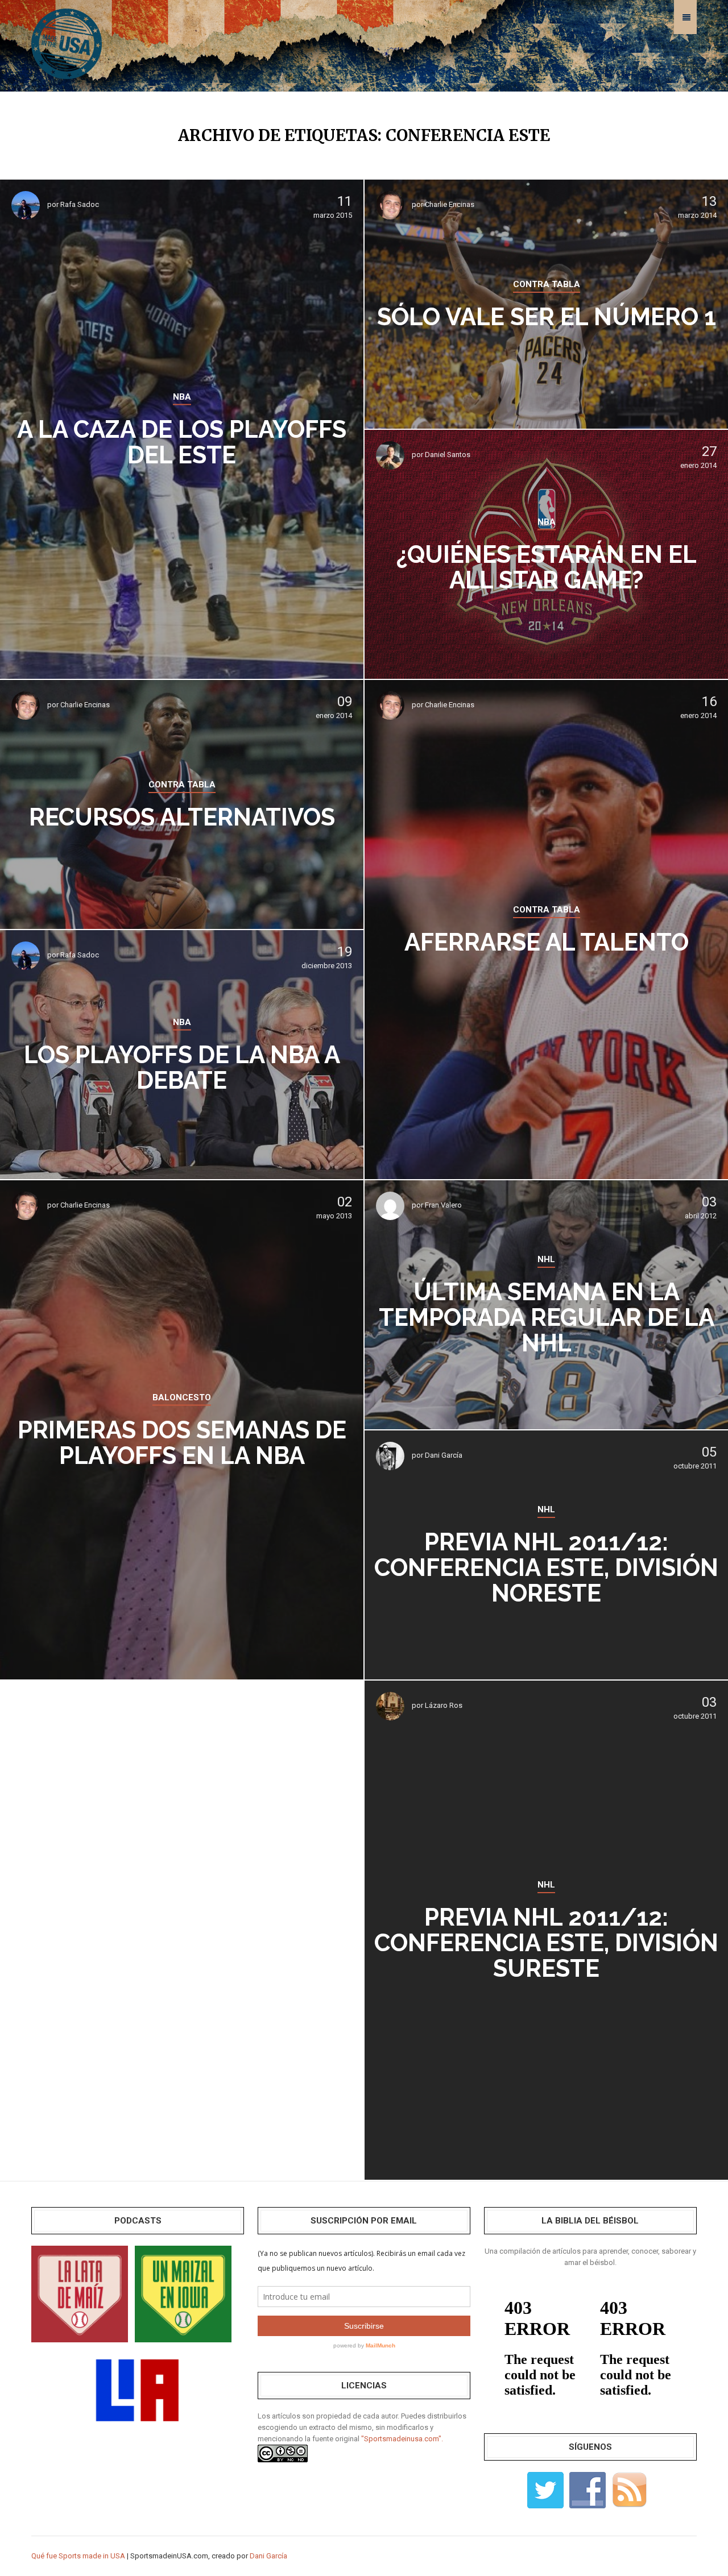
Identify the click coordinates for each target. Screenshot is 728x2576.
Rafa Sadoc (80, 204)
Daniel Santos (448, 455)
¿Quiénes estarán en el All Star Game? (547, 567)
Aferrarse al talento (547, 942)
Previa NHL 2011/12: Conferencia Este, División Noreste (546, 1568)
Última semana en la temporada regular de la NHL (547, 1318)
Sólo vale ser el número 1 (547, 317)
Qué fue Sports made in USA (78, 2556)
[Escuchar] (80, 2293)
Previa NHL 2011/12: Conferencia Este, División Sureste (546, 1943)
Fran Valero (443, 1205)
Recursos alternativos (182, 817)
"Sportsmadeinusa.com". (402, 2439)
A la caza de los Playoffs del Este (182, 442)
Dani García (444, 1455)
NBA (182, 397)
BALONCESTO (182, 1397)
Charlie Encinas (450, 204)
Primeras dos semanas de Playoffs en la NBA (182, 1443)
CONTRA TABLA (547, 284)
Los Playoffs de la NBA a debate (182, 1068)
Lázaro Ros (444, 1705)
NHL (546, 1259)
